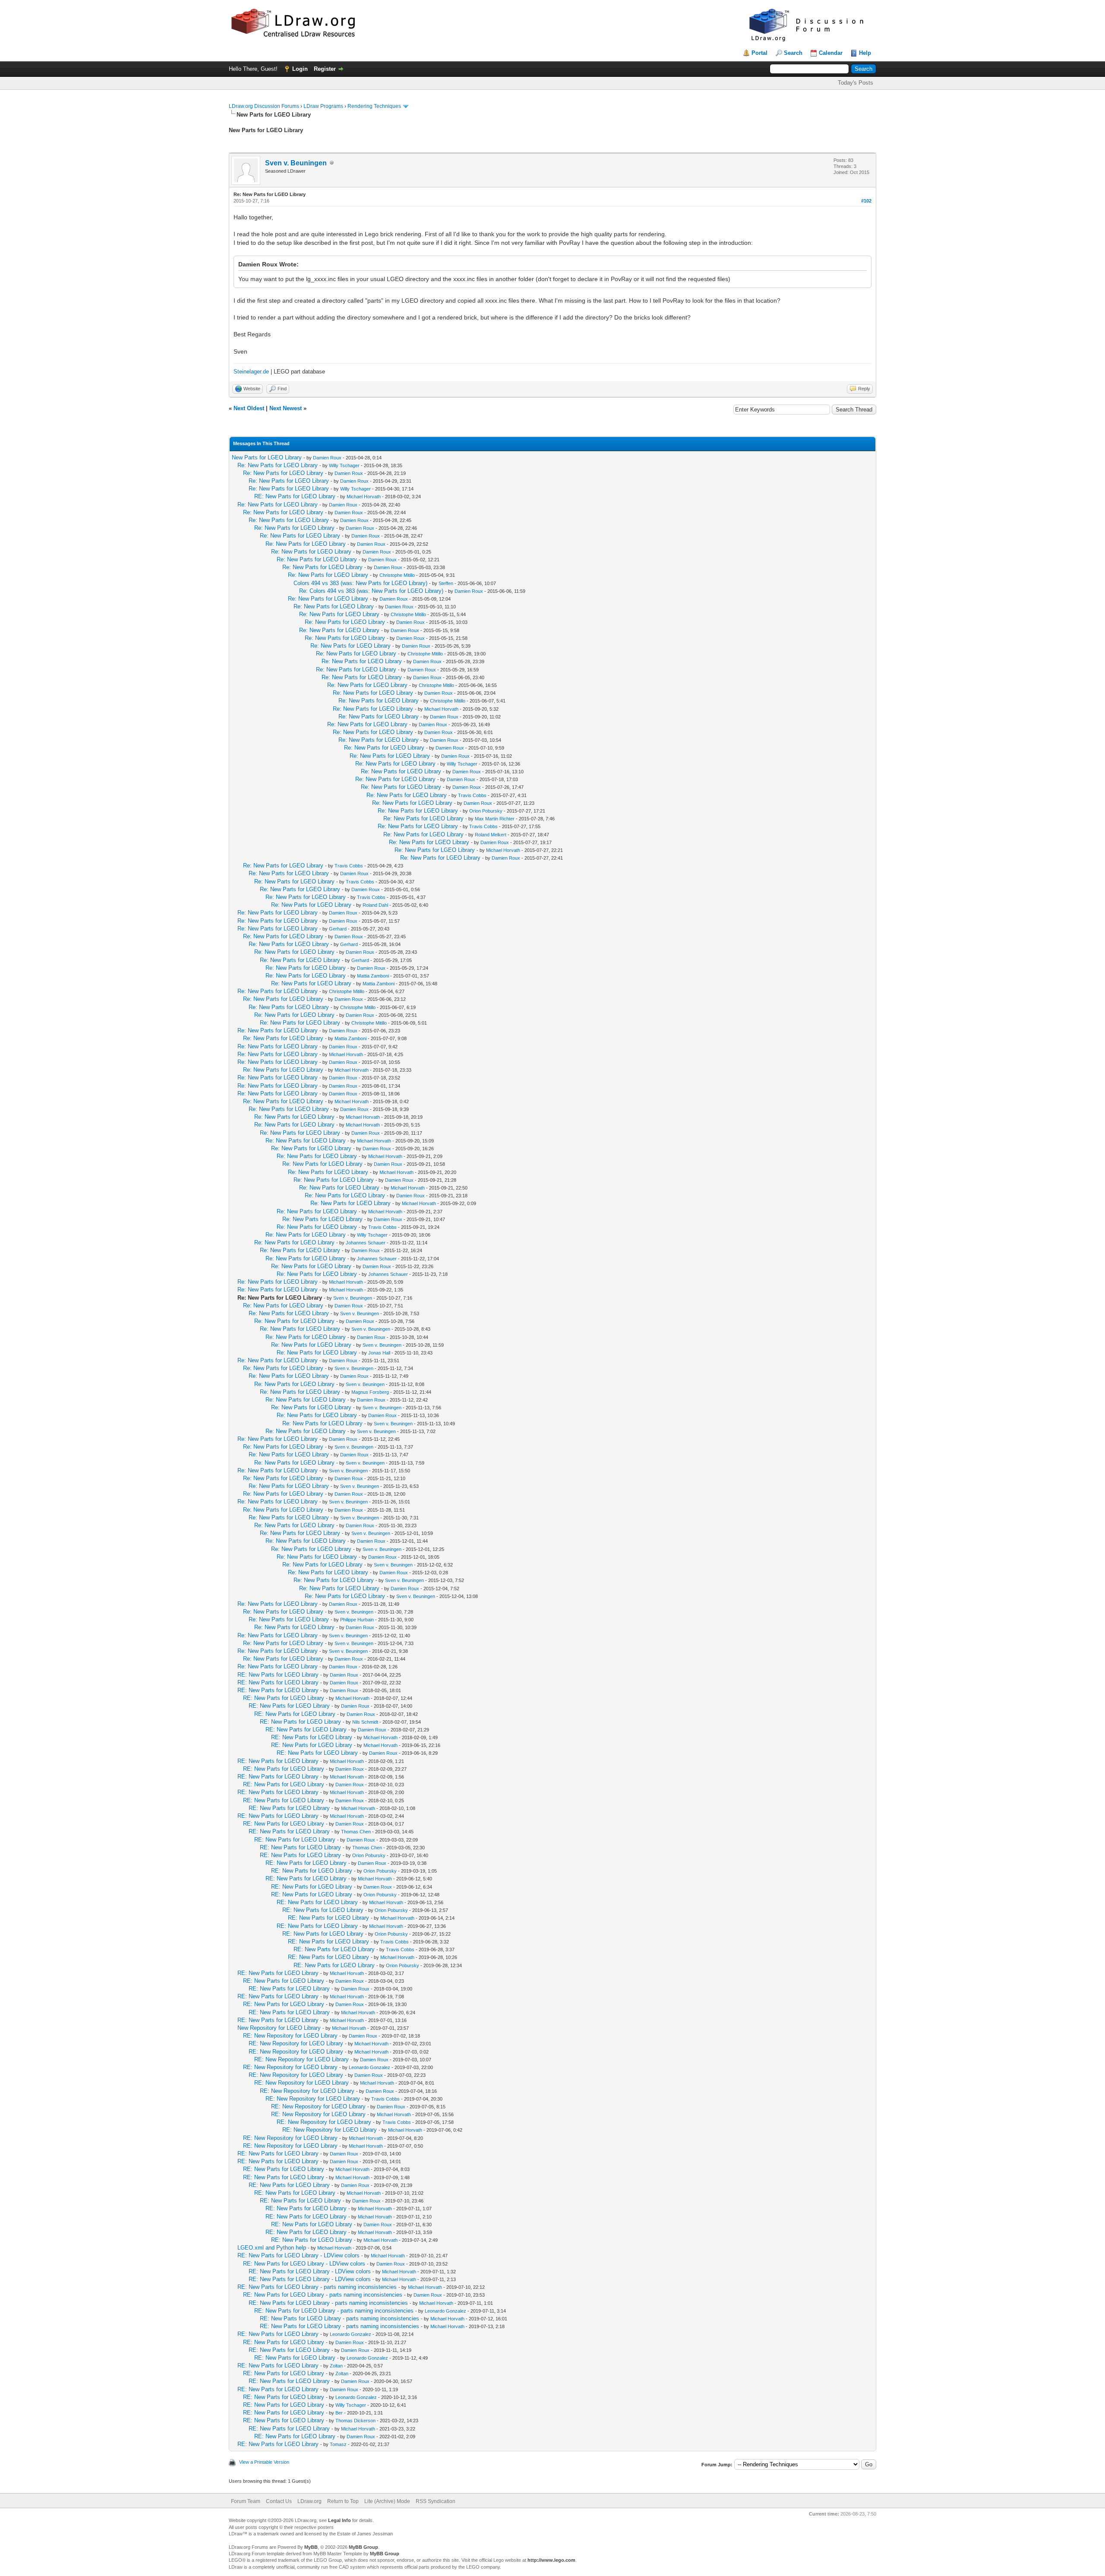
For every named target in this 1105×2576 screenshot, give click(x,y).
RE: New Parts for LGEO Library (295, 496)
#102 (866, 201)
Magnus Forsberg (370, 1392)
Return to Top (343, 2501)
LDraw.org (309, 2501)
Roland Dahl (375, 905)
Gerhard (338, 929)
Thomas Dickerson (355, 2421)
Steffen (446, 583)
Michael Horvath (364, 497)
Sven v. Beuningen (296, 163)
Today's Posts (856, 83)
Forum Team (246, 2501)
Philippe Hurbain (357, 1620)
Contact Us (279, 2501)
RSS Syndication (436, 2501)
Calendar (831, 53)
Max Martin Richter (495, 819)
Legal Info (339, 2520)
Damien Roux (327, 458)
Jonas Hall (379, 1353)
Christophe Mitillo (397, 575)
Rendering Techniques (374, 106)
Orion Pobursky (486, 811)
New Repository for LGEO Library (279, 2028)
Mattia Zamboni (373, 976)
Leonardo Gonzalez (369, 2067)
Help (865, 53)
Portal (759, 53)
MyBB (311, 2547)
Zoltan (336, 2366)
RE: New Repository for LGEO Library (290, 2036)
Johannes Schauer (366, 1243)
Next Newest (286, 408)
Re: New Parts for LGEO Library (278, 465)
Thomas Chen (356, 1832)
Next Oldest (249, 408)
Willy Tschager (344, 465)
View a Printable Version (264, 2462)
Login (300, 69)
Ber (339, 2413)
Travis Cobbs (472, 795)
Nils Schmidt (365, 1722)
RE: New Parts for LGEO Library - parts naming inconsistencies (317, 2287)
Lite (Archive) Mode (387, 2501)
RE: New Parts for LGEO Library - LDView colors (298, 2255)
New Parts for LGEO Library (267, 457)
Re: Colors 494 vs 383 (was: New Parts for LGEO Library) (371, 591)
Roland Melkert (491, 835)
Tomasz (338, 2444)
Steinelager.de (251, 372)
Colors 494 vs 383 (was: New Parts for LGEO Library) (360, 583)
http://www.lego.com (551, 2560)
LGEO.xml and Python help (272, 2248)
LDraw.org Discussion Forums (264, 106)
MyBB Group (363, 2547)
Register (325, 69)
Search (793, 53)
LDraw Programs (323, 106)
